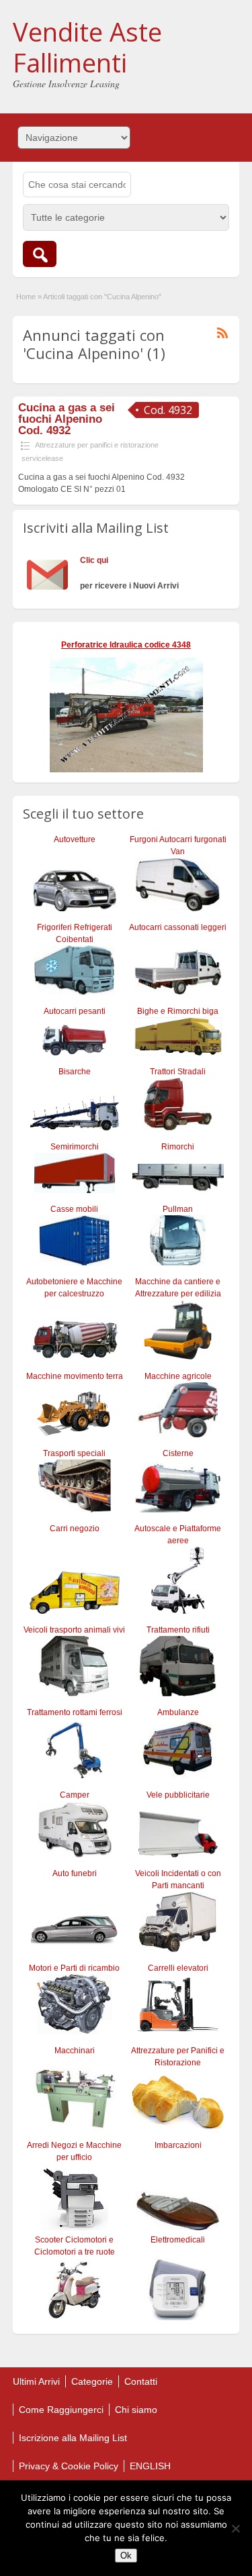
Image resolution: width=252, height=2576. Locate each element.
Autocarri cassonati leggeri (178, 927)
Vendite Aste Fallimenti (87, 47)
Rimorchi (178, 1147)
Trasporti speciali (74, 1453)
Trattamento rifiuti (178, 1630)
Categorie (92, 2381)
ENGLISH (150, 2466)
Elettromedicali (178, 2240)
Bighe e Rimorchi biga (178, 1011)
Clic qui (94, 560)
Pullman (178, 1209)
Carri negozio (75, 1529)
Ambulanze (178, 1712)
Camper (75, 1795)
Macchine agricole (178, 1376)
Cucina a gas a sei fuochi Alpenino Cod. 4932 (67, 419)
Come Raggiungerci (61, 2410)
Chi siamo (136, 2410)
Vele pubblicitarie (178, 1795)
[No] (235, 2528)
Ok (126, 2556)
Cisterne (178, 1453)
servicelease (42, 458)
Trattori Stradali (178, 1072)
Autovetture (75, 839)
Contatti (141, 2381)
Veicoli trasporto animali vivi (74, 1630)
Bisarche (75, 1072)
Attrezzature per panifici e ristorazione (97, 445)
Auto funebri (75, 1873)
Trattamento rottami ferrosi (75, 1712)
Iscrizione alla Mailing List (73, 2438)
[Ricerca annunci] (40, 254)
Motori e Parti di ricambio (74, 1968)
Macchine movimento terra (75, 1376)
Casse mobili (74, 1209)
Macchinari (75, 2051)
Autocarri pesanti (75, 1011)
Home (26, 297)
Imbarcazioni (178, 2145)
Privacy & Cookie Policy (69, 2466)
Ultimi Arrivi (36, 2381)
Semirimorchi (75, 1147)
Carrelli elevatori (178, 1968)
